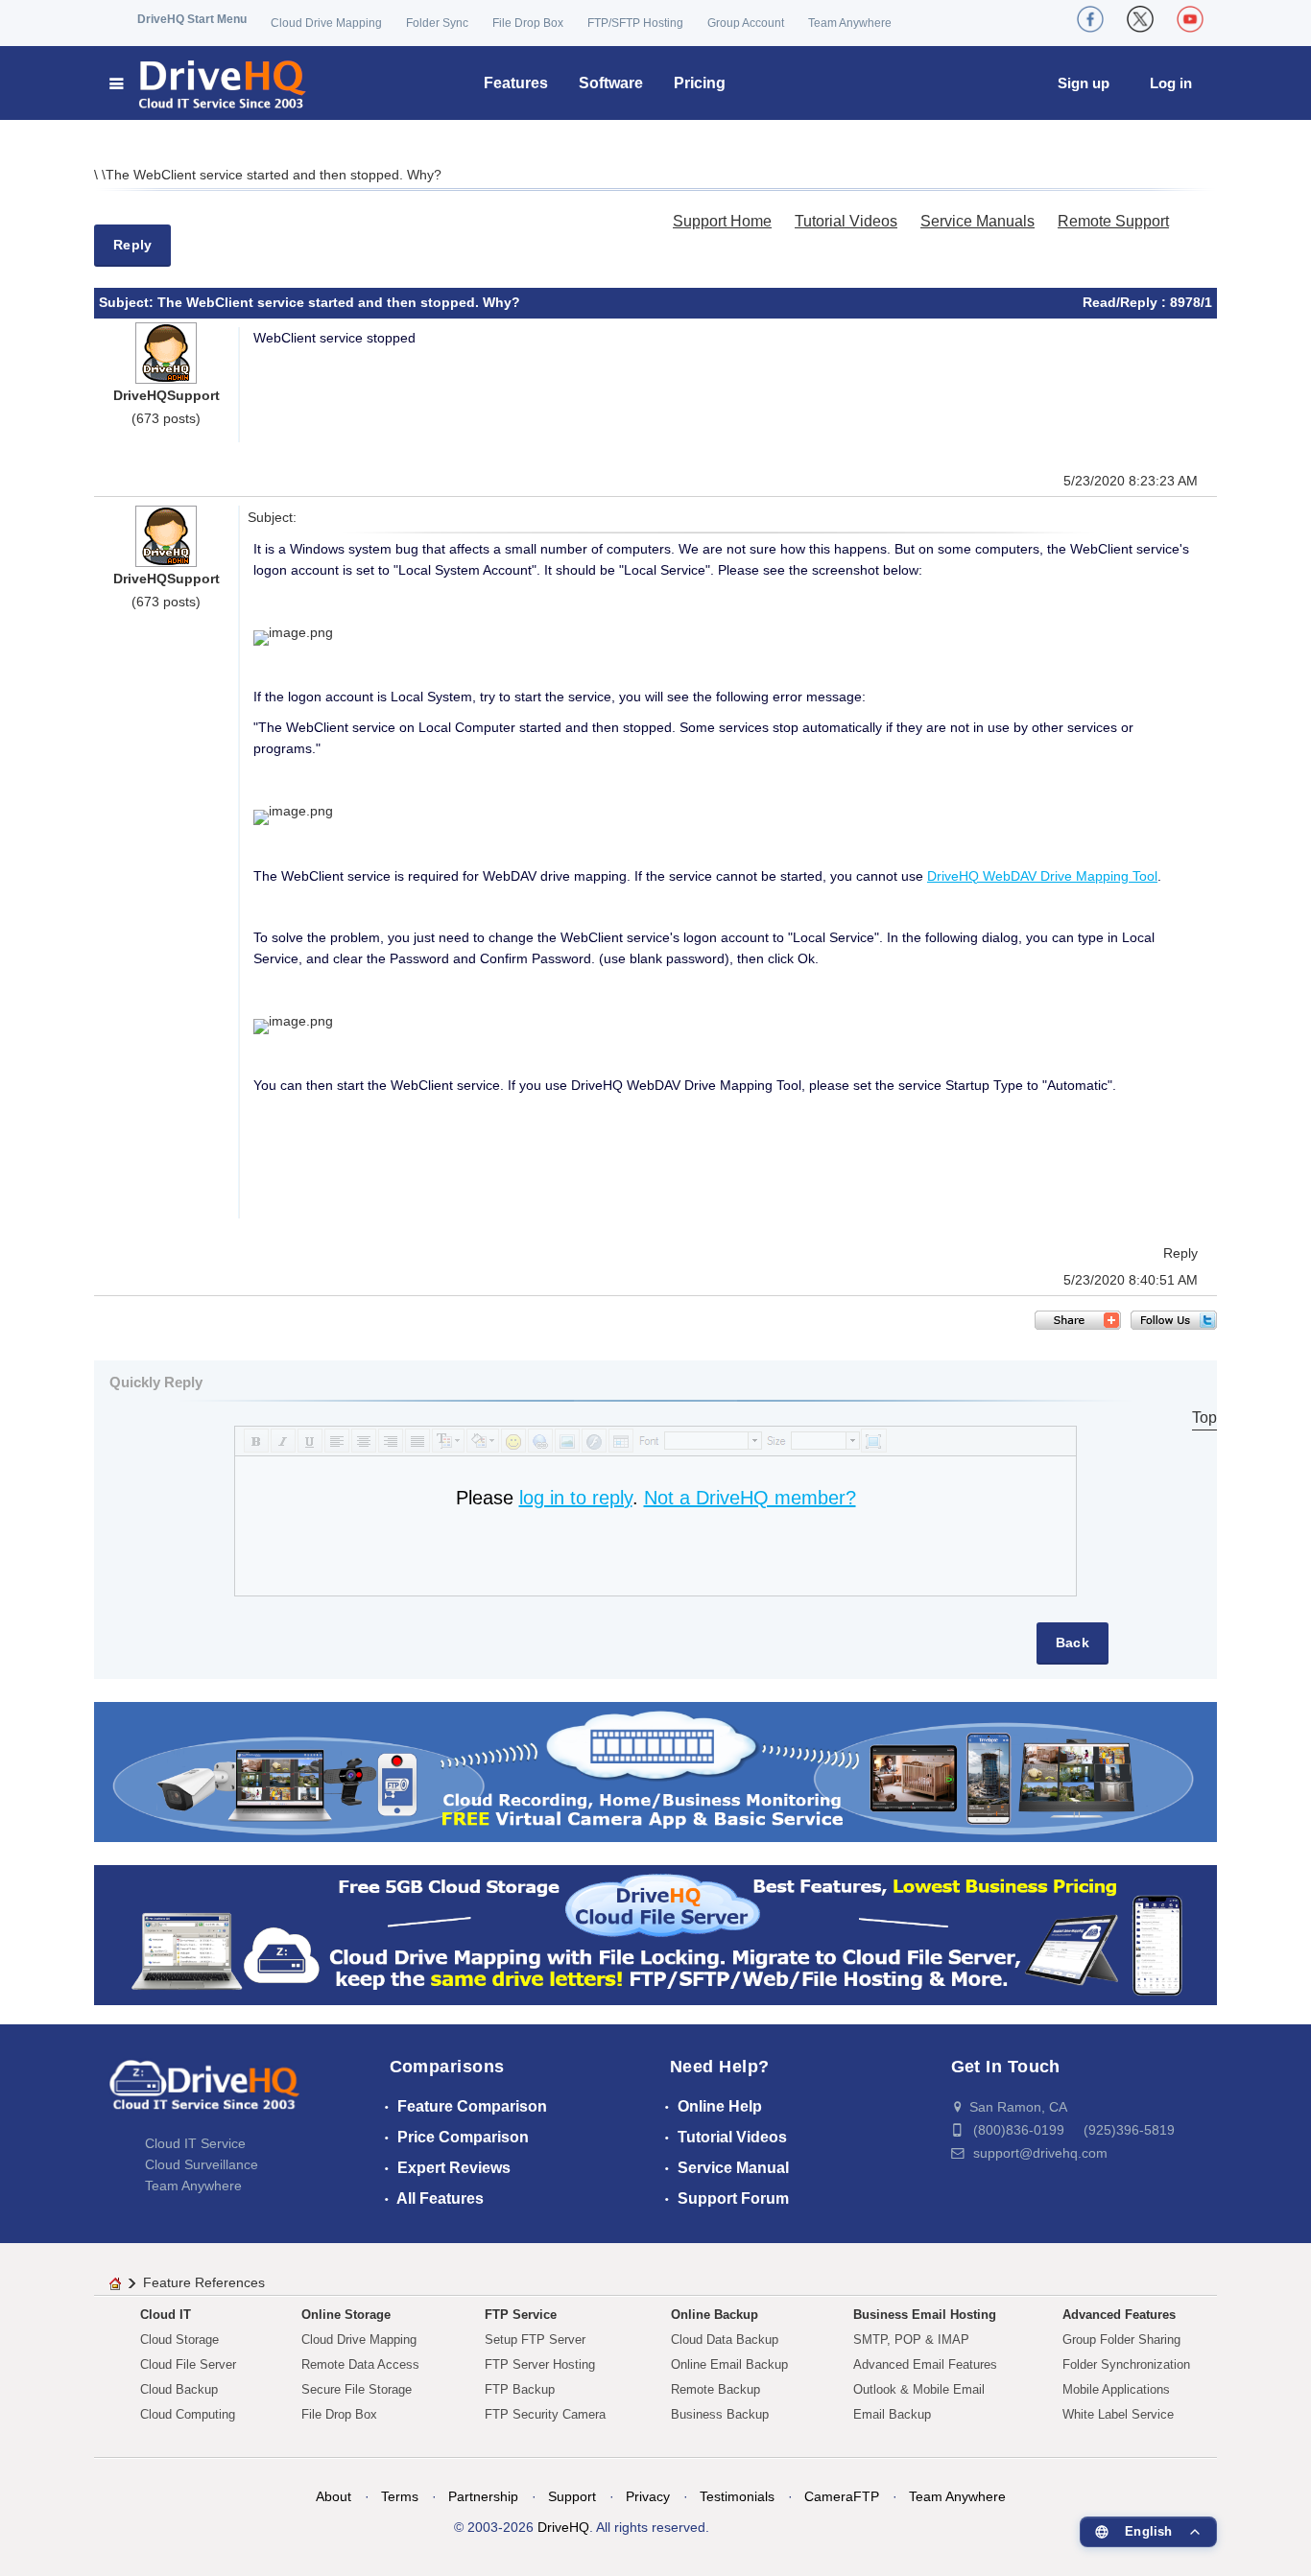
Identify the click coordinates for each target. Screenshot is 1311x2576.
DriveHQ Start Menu (192, 19)
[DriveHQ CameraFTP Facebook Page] (1090, 19)
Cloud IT (166, 2315)
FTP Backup (520, 2389)
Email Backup (892, 2414)
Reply (132, 245)
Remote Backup (715, 2389)
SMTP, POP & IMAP (911, 2340)
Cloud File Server (188, 2364)
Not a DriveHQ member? (750, 1498)
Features (516, 83)
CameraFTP (842, 2496)
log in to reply (576, 1498)
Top (1204, 1418)
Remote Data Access (360, 2364)
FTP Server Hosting (540, 2364)
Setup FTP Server (535, 2340)
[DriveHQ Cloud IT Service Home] (209, 83)
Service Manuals (977, 221)
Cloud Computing (188, 2414)
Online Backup (715, 2315)
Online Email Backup (729, 2364)
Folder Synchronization (1126, 2364)
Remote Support (1113, 221)
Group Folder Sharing (1121, 2340)
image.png (301, 632)
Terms (400, 2496)
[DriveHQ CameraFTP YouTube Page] (1190, 19)
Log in (1171, 83)
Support (572, 2496)
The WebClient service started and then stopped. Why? (274, 175)
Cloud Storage (179, 2340)
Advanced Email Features (925, 2364)
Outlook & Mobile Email (919, 2389)
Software (611, 83)
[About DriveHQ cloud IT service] (204, 2094)
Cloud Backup (179, 2389)
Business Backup (720, 2414)
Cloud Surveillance (202, 2164)
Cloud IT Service (195, 2143)
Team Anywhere (850, 23)
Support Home (722, 221)
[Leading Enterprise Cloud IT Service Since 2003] (655, 1935)
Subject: (128, 302)
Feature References (204, 2282)
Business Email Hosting (925, 2315)
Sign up (1084, 83)
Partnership (483, 2496)
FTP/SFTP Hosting (635, 23)
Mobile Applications (1116, 2389)
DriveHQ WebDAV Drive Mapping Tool (1042, 876)
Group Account (746, 23)
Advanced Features (1119, 2315)
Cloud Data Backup (725, 2340)
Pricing (700, 83)
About (334, 2496)
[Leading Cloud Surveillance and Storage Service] (655, 1771)
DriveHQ (563, 2527)
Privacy (648, 2496)
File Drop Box (528, 23)
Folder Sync (437, 23)
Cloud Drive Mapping (326, 23)
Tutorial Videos (846, 221)
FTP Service (521, 2315)
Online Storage (346, 2315)
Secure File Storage (357, 2389)
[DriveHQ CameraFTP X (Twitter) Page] (1140, 19)
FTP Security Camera (545, 2414)
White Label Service (1118, 2414)
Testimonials (737, 2496)
